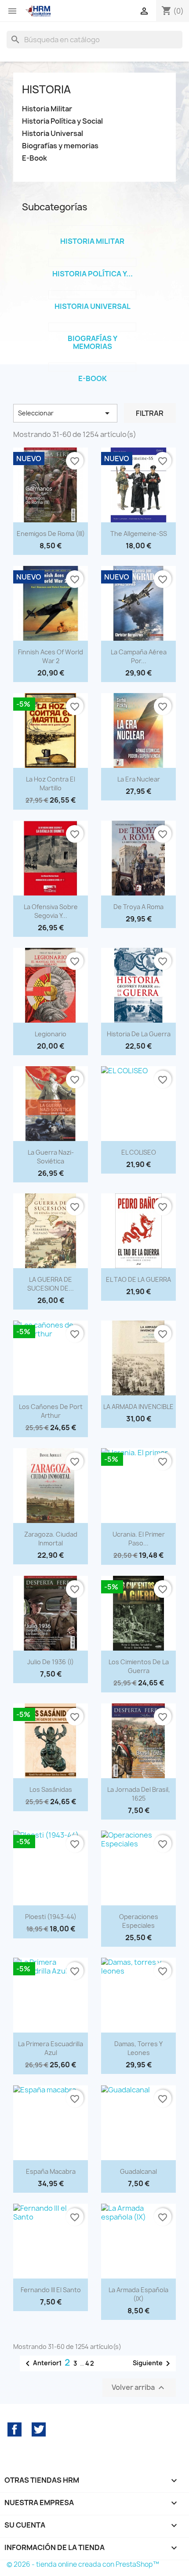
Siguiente (153, 2363)
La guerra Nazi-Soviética (51, 1157)
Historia (46, 89)
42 (90, 2363)
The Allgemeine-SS (139, 534)
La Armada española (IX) (138, 2294)
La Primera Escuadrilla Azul (51, 2048)
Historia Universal (53, 134)
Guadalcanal (138, 2171)
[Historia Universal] (92, 295)
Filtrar (150, 413)
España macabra (51, 2171)
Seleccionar (65, 413)
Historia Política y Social (62, 121)
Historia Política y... (93, 274)
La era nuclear (139, 779)
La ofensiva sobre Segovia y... (51, 911)
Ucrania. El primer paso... (139, 1539)
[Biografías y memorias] (92, 327)
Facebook (15, 2429)
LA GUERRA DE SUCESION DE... (51, 1284)
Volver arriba (139, 2388)
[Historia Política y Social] (92, 262)
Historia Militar (47, 109)
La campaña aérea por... (139, 656)
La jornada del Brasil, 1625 (139, 1794)
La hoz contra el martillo (51, 783)
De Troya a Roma (138, 907)
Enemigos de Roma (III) (51, 534)
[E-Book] (92, 367)
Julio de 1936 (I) (51, 1662)
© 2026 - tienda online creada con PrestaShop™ (83, 2564)
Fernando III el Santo (51, 2290)
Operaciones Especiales (139, 1921)
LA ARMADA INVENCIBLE (138, 1407)
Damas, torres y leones (138, 2048)
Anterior (41, 2363)
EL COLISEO (139, 1152)
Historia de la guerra (139, 1034)
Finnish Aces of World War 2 (51, 656)
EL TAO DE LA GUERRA (138, 1279)
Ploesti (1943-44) (51, 1917)
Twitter (39, 2429)
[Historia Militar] (92, 230)
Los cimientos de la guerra (139, 1666)
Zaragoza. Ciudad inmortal (51, 1539)
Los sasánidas (51, 1789)
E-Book (35, 158)
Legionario (51, 1034)
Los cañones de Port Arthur (51, 1411)
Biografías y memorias (60, 146)
